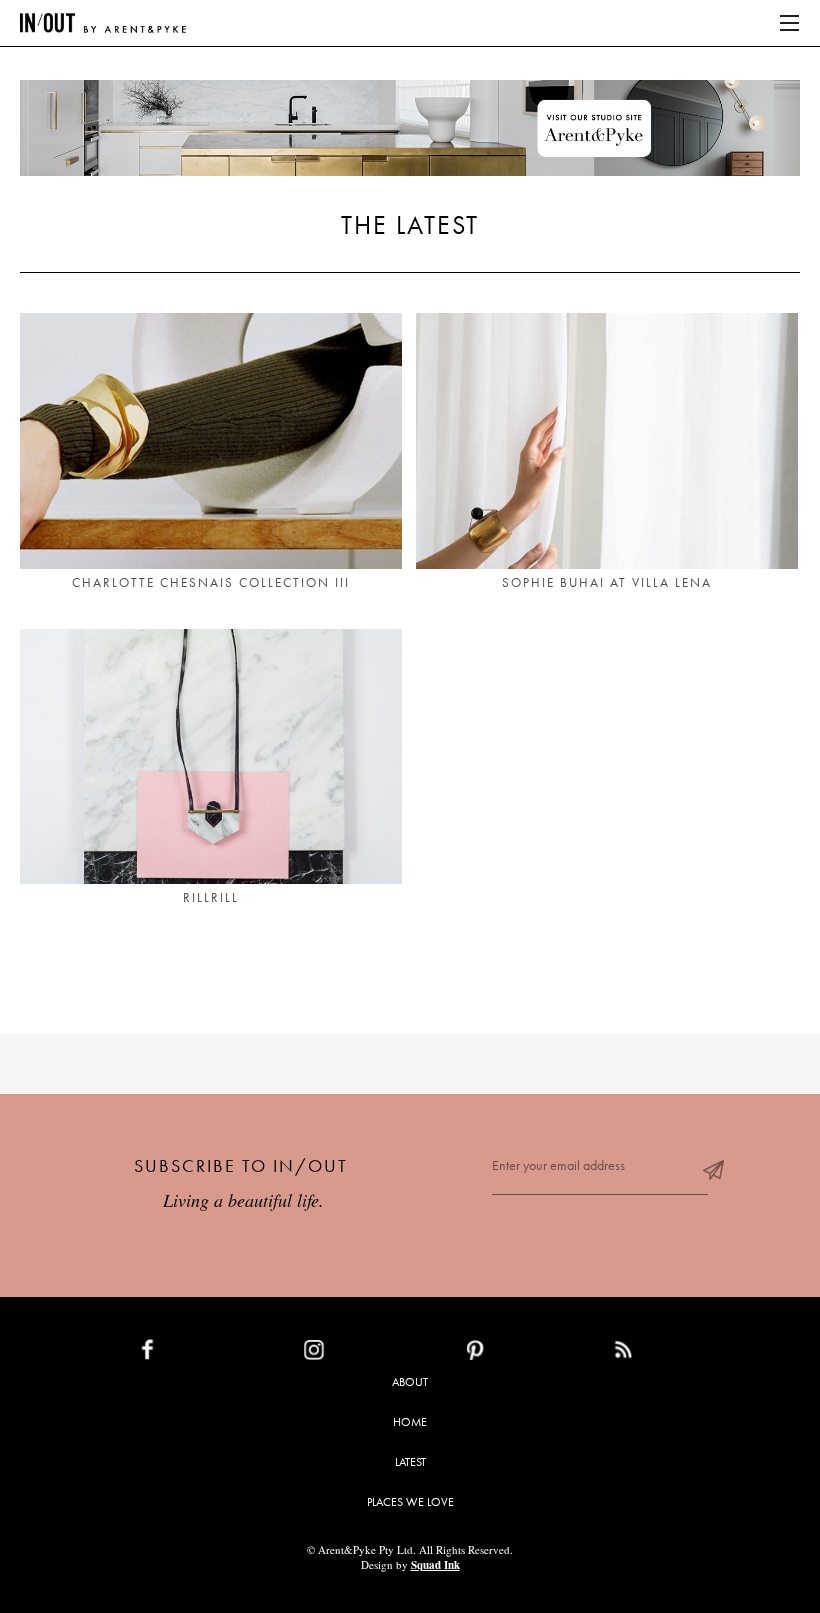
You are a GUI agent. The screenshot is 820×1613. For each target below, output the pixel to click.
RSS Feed (663, 1354)
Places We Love (410, 1502)
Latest (410, 1462)
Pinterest (518, 1354)
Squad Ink (435, 1565)
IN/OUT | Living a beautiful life (103, 23)
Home (410, 1422)
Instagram (360, 1354)
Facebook (194, 1354)
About (410, 1382)
